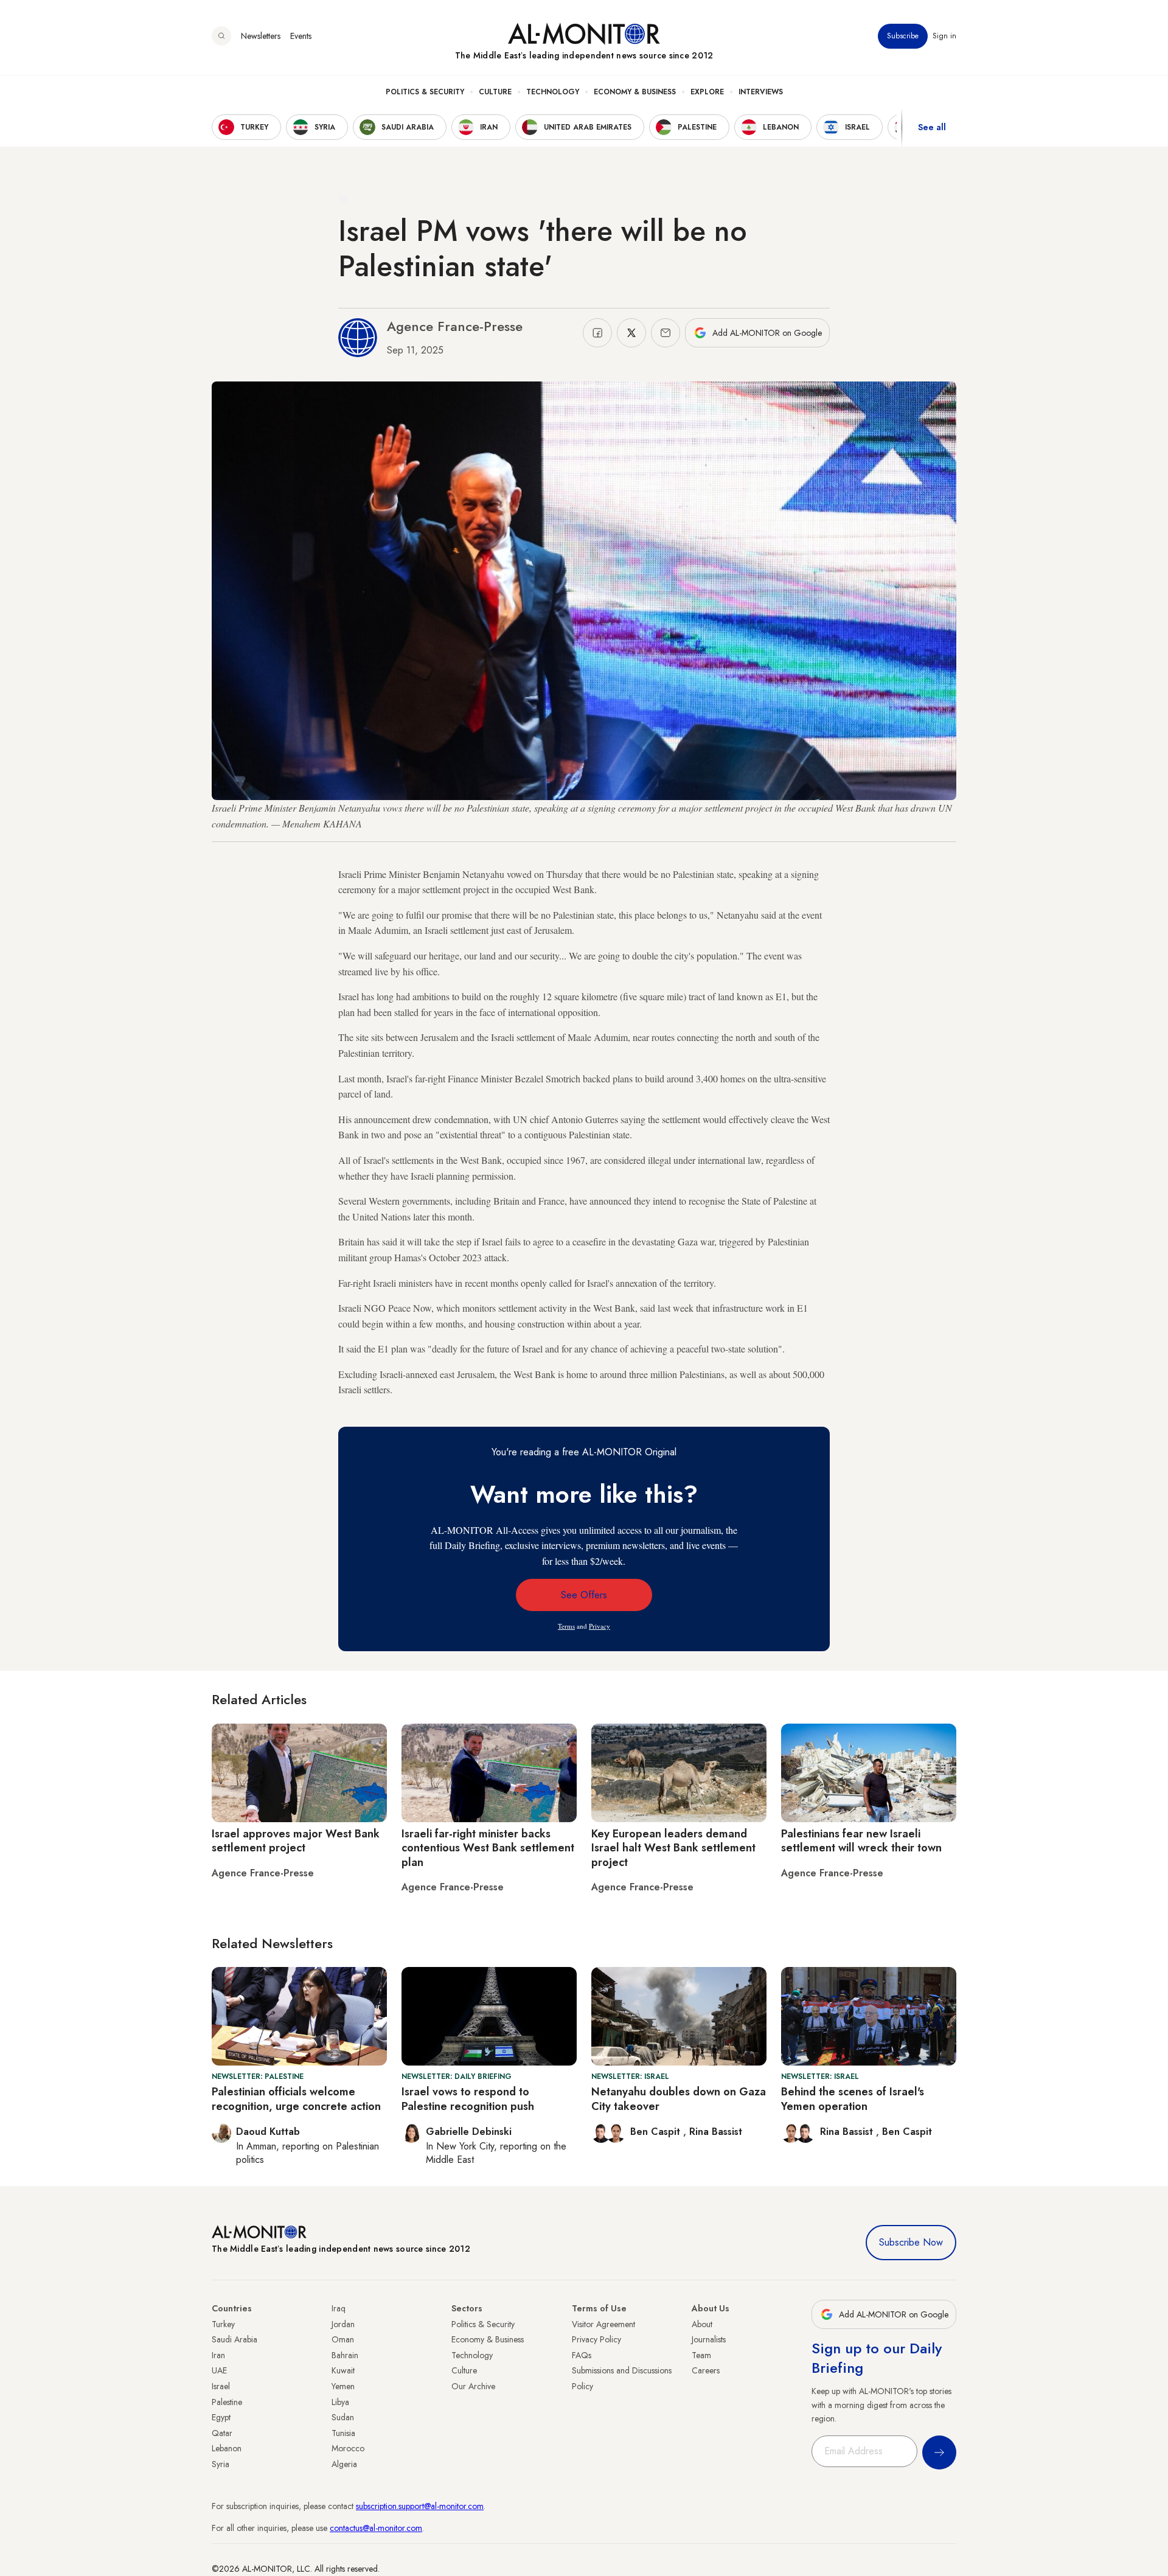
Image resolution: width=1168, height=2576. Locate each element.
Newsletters (261, 36)
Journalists (709, 2339)
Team (701, 2355)
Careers (706, 2370)
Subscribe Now (911, 2242)
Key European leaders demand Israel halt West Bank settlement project (673, 1848)
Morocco (348, 2448)
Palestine (227, 2402)
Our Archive (473, 2386)
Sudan (343, 2417)
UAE (219, 2370)
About (702, 2324)
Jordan (343, 2324)
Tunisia (343, 2433)
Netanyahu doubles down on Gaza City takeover (679, 2099)
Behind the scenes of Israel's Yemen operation (853, 2099)
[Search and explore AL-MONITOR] (221, 36)
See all (932, 127)
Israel (221, 2386)
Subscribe (903, 36)
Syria (221, 2464)
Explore (707, 92)
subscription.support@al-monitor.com (420, 2506)
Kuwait (343, 2370)
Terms (566, 1626)
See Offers (584, 1595)
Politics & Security (425, 92)
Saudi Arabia (235, 2339)
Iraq (339, 2308)
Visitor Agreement (603, 2324)
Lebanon (227, 2448)
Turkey (223, 2324)
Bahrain (345, 2355)
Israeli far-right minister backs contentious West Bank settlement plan (488, 1848)
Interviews (761, 92)
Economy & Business (635, 92)
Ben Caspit (657, 2132)
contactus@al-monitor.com (376, 2528)
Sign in (944, 36)
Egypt (221, 2417)
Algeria (344, 2464)
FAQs (582, 2355)
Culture (495, 92)
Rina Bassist (716, 2132)
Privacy (600, 1626)
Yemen (343, 2386)
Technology (553, 92)
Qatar (222, 2433)
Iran (218, 2355)
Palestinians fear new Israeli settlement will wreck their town (861, 1841)
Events (301, 36)
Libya (340, 2402)
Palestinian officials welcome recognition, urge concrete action (296, 2099)
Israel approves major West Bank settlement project (296, 1841)
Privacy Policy (596, 2339)
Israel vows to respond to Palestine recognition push (468, 2099)
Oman (343, 2339)
